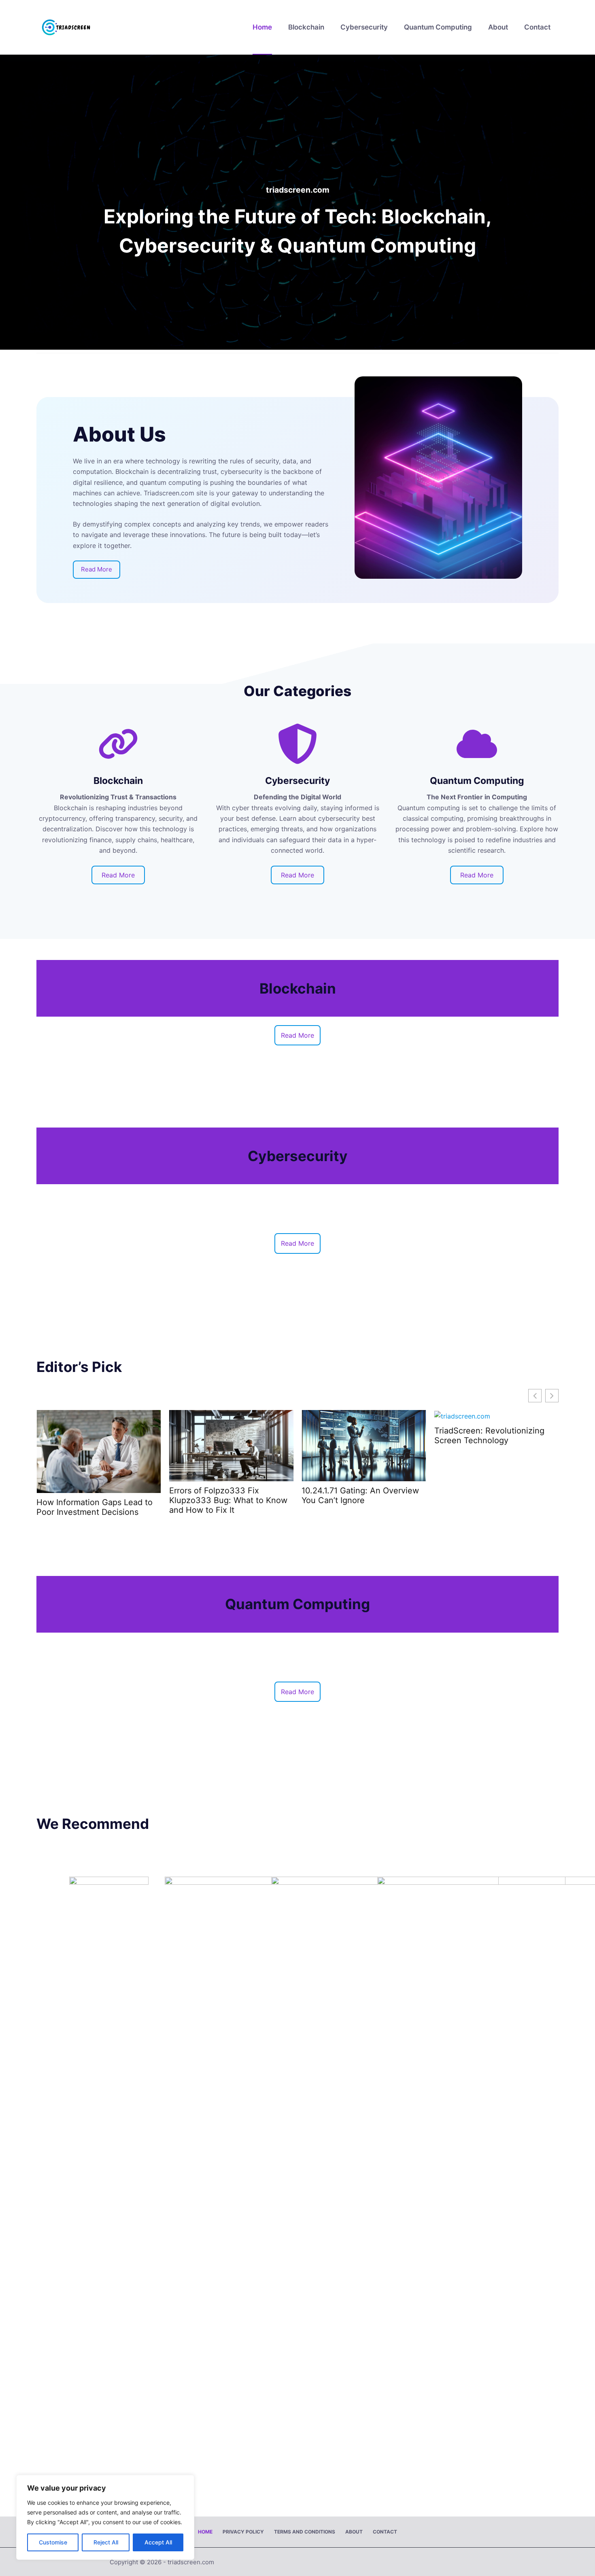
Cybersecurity (364, 27)
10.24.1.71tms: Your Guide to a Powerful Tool (491, 1436)
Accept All (158, 2542)
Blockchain (306, 27)
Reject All (106, 2542)
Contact (537, 27)
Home (262, 27)
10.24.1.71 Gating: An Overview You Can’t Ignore (228, 1495)
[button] (552, 1396)
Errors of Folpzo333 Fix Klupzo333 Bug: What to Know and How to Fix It (96, 1500)
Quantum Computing (438, 27)
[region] (105, 2517)
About (498, 27)
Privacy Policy (243, 2532)
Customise (53, 2542)
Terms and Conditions (305, 2532)
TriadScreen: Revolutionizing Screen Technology (357, 1436)
